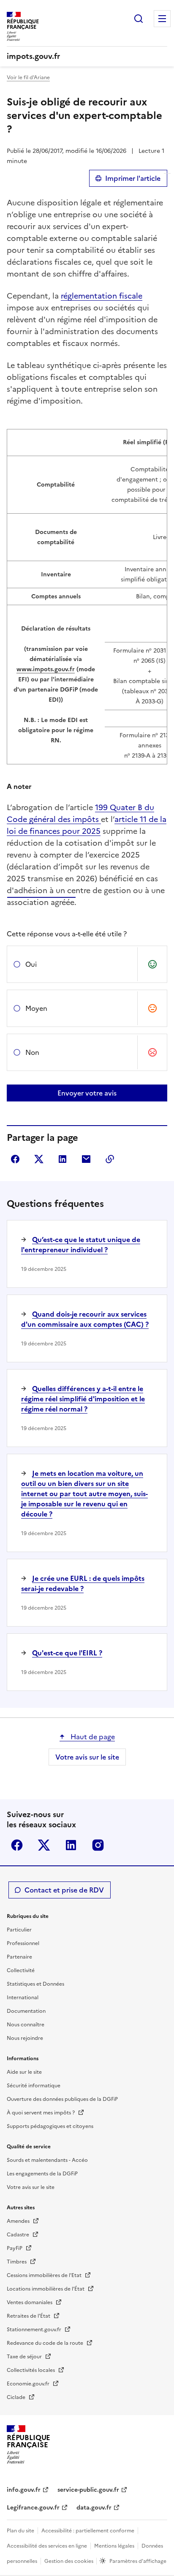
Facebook (17, 1845)
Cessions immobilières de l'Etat (45, 2275)
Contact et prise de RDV (64, 1890)
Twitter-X (44, 1845)
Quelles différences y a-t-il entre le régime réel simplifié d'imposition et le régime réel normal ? (83, 1399)
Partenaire (19, 1957)
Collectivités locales (31, 2370)
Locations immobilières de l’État (46, 2289)
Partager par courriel (86, 1159)
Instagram (98, 1845)
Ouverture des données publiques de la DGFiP (62, 2099)
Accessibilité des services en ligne (47, 2546)
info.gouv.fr (24, 2490)
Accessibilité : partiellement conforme (88, 2531)
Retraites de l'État (29, 2316)
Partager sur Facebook (15, 1159)
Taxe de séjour (25, 2357)
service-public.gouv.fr (88, 2490)
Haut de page (92, 1737)
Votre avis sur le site (87, 1757)
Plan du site (20, 2531)
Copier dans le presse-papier (110, 1159)
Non (32, 1052)
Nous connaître (26, 2025)
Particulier (19, 1930)
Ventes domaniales (30, 2302)
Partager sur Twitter (39, 1159)
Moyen (36, 1008)
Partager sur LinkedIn (63, 1159)
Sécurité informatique (34, 2086)
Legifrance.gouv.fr (33, 2508)
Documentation (26, 2011)
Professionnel (23, 1943)
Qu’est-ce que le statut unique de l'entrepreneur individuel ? (81, 1245)
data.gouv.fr (94, 2508)
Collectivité (21, 1970)
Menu (162, 19)
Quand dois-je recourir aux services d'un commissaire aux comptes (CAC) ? (85, 1319)
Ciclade (17, 2397)
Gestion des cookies (69, 2561)
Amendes (19, 2221)
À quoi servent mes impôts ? (41, 2113)
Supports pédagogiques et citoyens (50, 2126)
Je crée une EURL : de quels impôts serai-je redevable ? (83, 1583)
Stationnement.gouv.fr (35, 2330)
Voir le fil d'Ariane (28, 77)
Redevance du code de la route (46, 2343)
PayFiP (15, 2248)
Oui (31, 964)
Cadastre (19, 2235)
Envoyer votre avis (87, 1093)
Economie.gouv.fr (29, 2384)
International (23, 1998)
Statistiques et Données (35, 1984)
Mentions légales (114, 2546)
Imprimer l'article (133, 178)
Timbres (17, 2262)
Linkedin (71, 1845)
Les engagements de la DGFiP (42, 2174)
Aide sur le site (24, 2072)
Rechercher (139, 19)
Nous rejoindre (25, 2038)
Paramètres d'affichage (138, 2561)
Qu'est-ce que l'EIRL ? (67, 1653)
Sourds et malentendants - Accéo (47, 2160)
